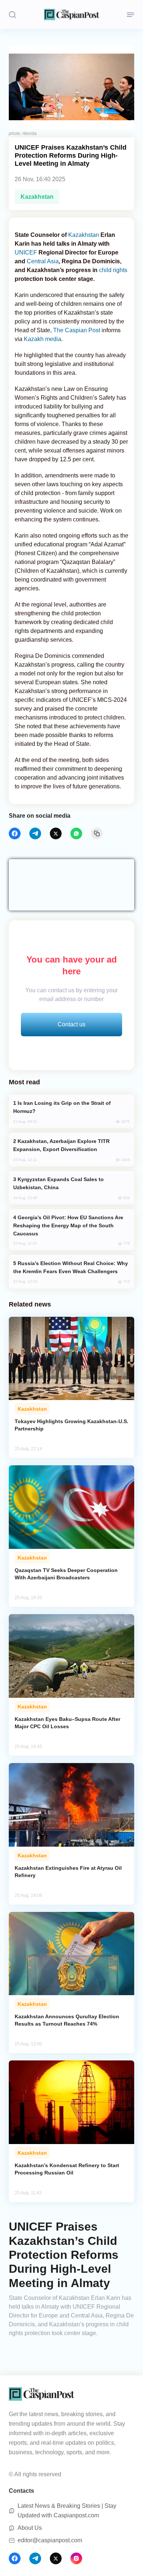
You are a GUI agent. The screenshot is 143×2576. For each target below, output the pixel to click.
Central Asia (43, 261)
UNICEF (26, 252)
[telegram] (35, 833)
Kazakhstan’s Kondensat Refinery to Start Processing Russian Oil (67, 2169)
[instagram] (76, 2558)
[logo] (71, 14)
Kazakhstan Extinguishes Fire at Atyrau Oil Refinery (68, 1872)
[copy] (97, 833)
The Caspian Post (77, 330)
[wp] (76, 833)
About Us (30, 2528)
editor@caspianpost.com (50, 2540)
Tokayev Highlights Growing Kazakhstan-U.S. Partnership (71, 1425)
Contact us (71, 1024)
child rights (113, 270)
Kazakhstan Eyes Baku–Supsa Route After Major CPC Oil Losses (67, 1723)
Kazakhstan (37, 197)
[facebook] (15, 833)
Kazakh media (43, 339)
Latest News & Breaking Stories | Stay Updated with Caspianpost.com (67, 2511)
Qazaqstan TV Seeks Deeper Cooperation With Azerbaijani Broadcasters (66, 1574)
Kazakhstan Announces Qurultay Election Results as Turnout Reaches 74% (67, 2020)
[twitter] (56, 833)
